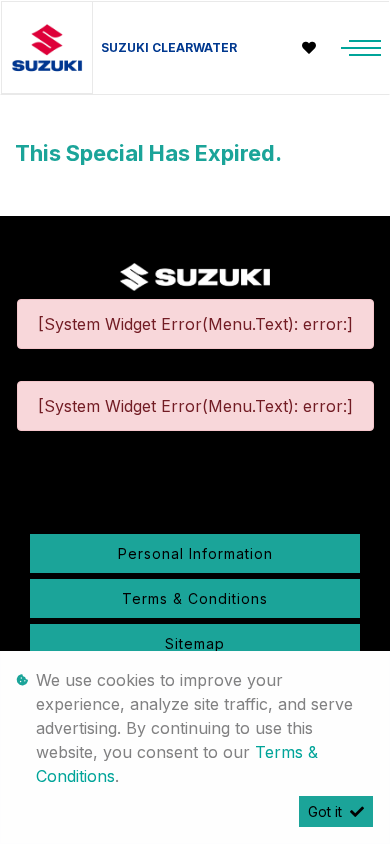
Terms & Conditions (195, 598)
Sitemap (195, 643)
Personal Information (195, 553)
